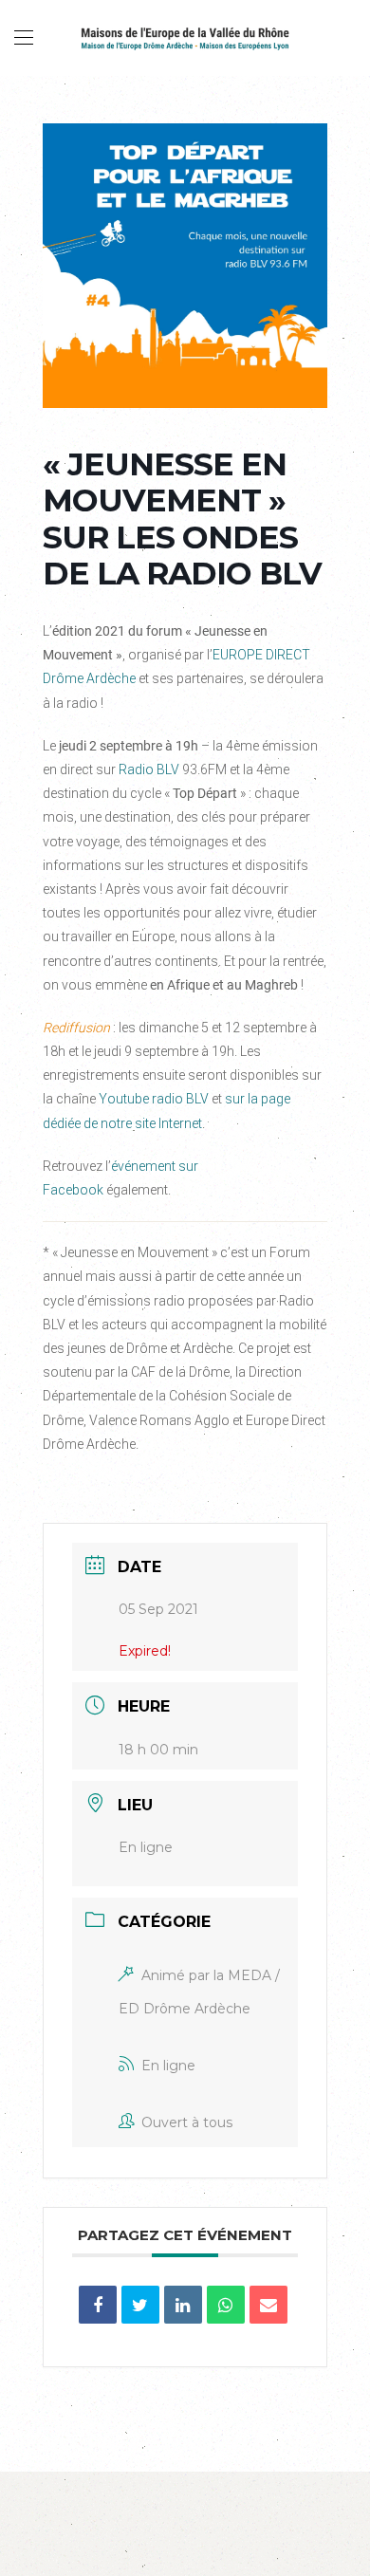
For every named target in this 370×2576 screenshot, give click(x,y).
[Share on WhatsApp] (226, 2305)
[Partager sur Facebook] (98, 2305)
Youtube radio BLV (154, 1099)
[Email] (268, 2305)
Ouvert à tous (187, 2122)
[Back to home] (185, 38)
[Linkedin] (183, 2305)
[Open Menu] (24, 38)
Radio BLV (149, 769)
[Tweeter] (140, 2305)
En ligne (168, 2066)
